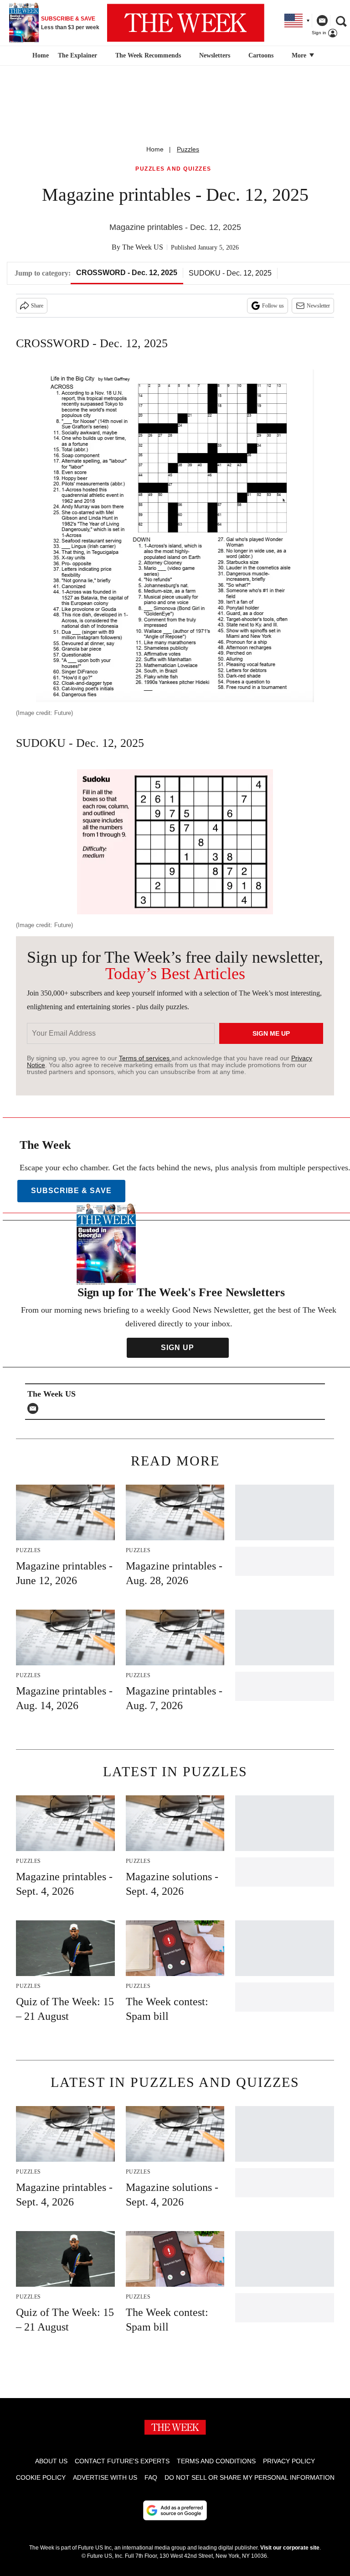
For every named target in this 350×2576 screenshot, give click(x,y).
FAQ (151, 2477)
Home (155, 149)
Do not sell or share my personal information (250, 2477)
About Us (51, 2461)
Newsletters (215, 55)
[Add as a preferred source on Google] (175, 2510)
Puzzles (188, 149)
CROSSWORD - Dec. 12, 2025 (127, 273)
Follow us (273, 306)
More (300, 55)
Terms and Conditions (216, 2461)
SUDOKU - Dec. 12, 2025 (230, 273)
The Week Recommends (148, 55)
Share (37, 306)
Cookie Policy (41, 2477)
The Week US (143, 247)
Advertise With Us (105, 2477)
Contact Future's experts (122, 2461)
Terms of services (145, 1058)
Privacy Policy (289, 2461)
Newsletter (318, 306)
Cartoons (261, 55)
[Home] (39, 56)
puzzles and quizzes (173, 169)
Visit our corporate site (290, 2548)
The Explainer (77, 55)
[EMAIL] (35, 1408)
